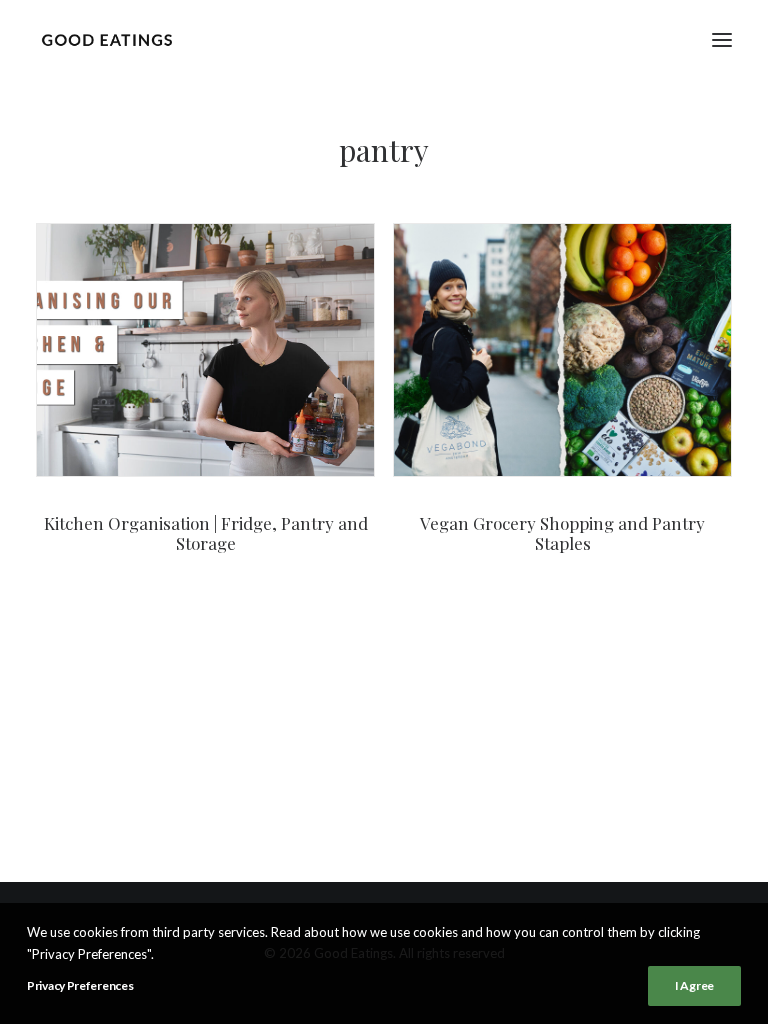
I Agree (694, 985)
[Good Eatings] (106, 39)
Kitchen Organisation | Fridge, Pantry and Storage (206, 533)
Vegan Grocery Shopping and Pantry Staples (562, 533)
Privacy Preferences (80, 985)
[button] (722, 39)
